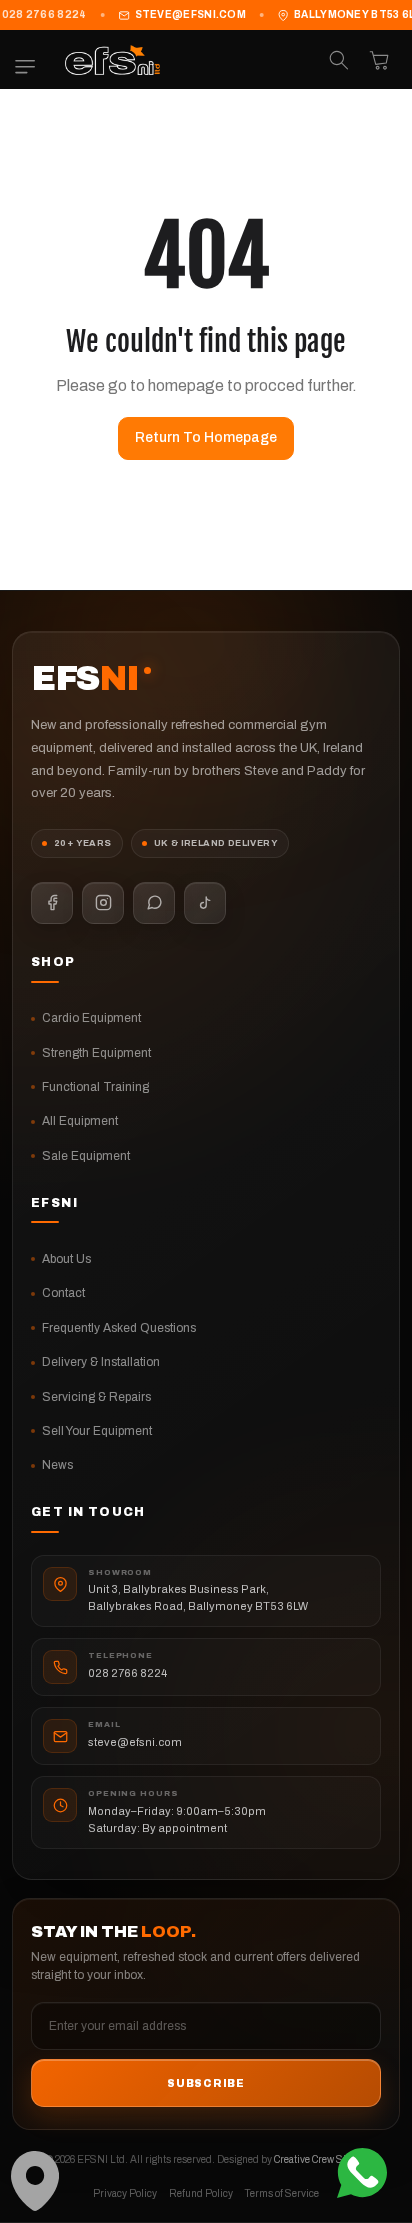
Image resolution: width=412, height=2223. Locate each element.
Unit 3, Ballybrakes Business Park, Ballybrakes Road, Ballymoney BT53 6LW (198, 1597)
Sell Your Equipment (97, 1431)
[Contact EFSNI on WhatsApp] (154, 903)
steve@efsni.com (191, 14)
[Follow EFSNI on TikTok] (205, 903)
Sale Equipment (86, 1156)
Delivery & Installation (101, 1362)
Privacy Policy (125, 2193)
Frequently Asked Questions (119, 1328)
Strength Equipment (96, 1053)
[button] (30, 67)
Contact (63, 1293)
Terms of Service (282, 2193)
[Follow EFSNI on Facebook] (52, 903)
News (57, 1465)
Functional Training (95, 1087)
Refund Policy (201, 2193)
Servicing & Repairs (96, 1397)
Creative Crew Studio (320, 2159)
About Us (66, 1259)
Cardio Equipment (91, 1018)
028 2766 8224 (127, 1673)
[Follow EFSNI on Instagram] (103, 903)
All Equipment (80, 1121)
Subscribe (205, 2083)
